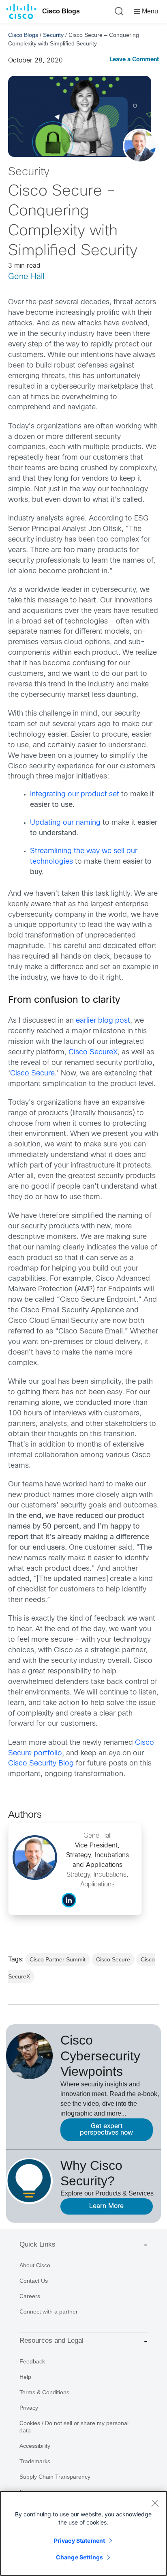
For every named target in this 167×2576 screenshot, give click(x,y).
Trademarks (35, 2461)
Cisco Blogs (61, 11)
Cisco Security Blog (41, 1764)
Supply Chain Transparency (55, 2477)
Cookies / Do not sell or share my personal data (74, 2427)
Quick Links (37, 2244)
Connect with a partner (49, 2312)
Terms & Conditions (44, 2392)
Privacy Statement (79, 2541)
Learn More (106, 2206)
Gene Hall (26, 277)
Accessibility (35, 2446)
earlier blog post (103, 1021)
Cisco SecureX (93, 1053)
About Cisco (35, 2265)
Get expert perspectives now (106, 2130)
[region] (83, 2533)
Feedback (32, 2361)
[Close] (155, 2503)
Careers (30, 2296)
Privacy (29, 2408)
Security (53, 35)
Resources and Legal (51, 2341)
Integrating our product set (75, 795)
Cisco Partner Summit (58, 1959)
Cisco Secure (32, 1074)
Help (25, 2377)
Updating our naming (65, 823)
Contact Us (34, 2281)
